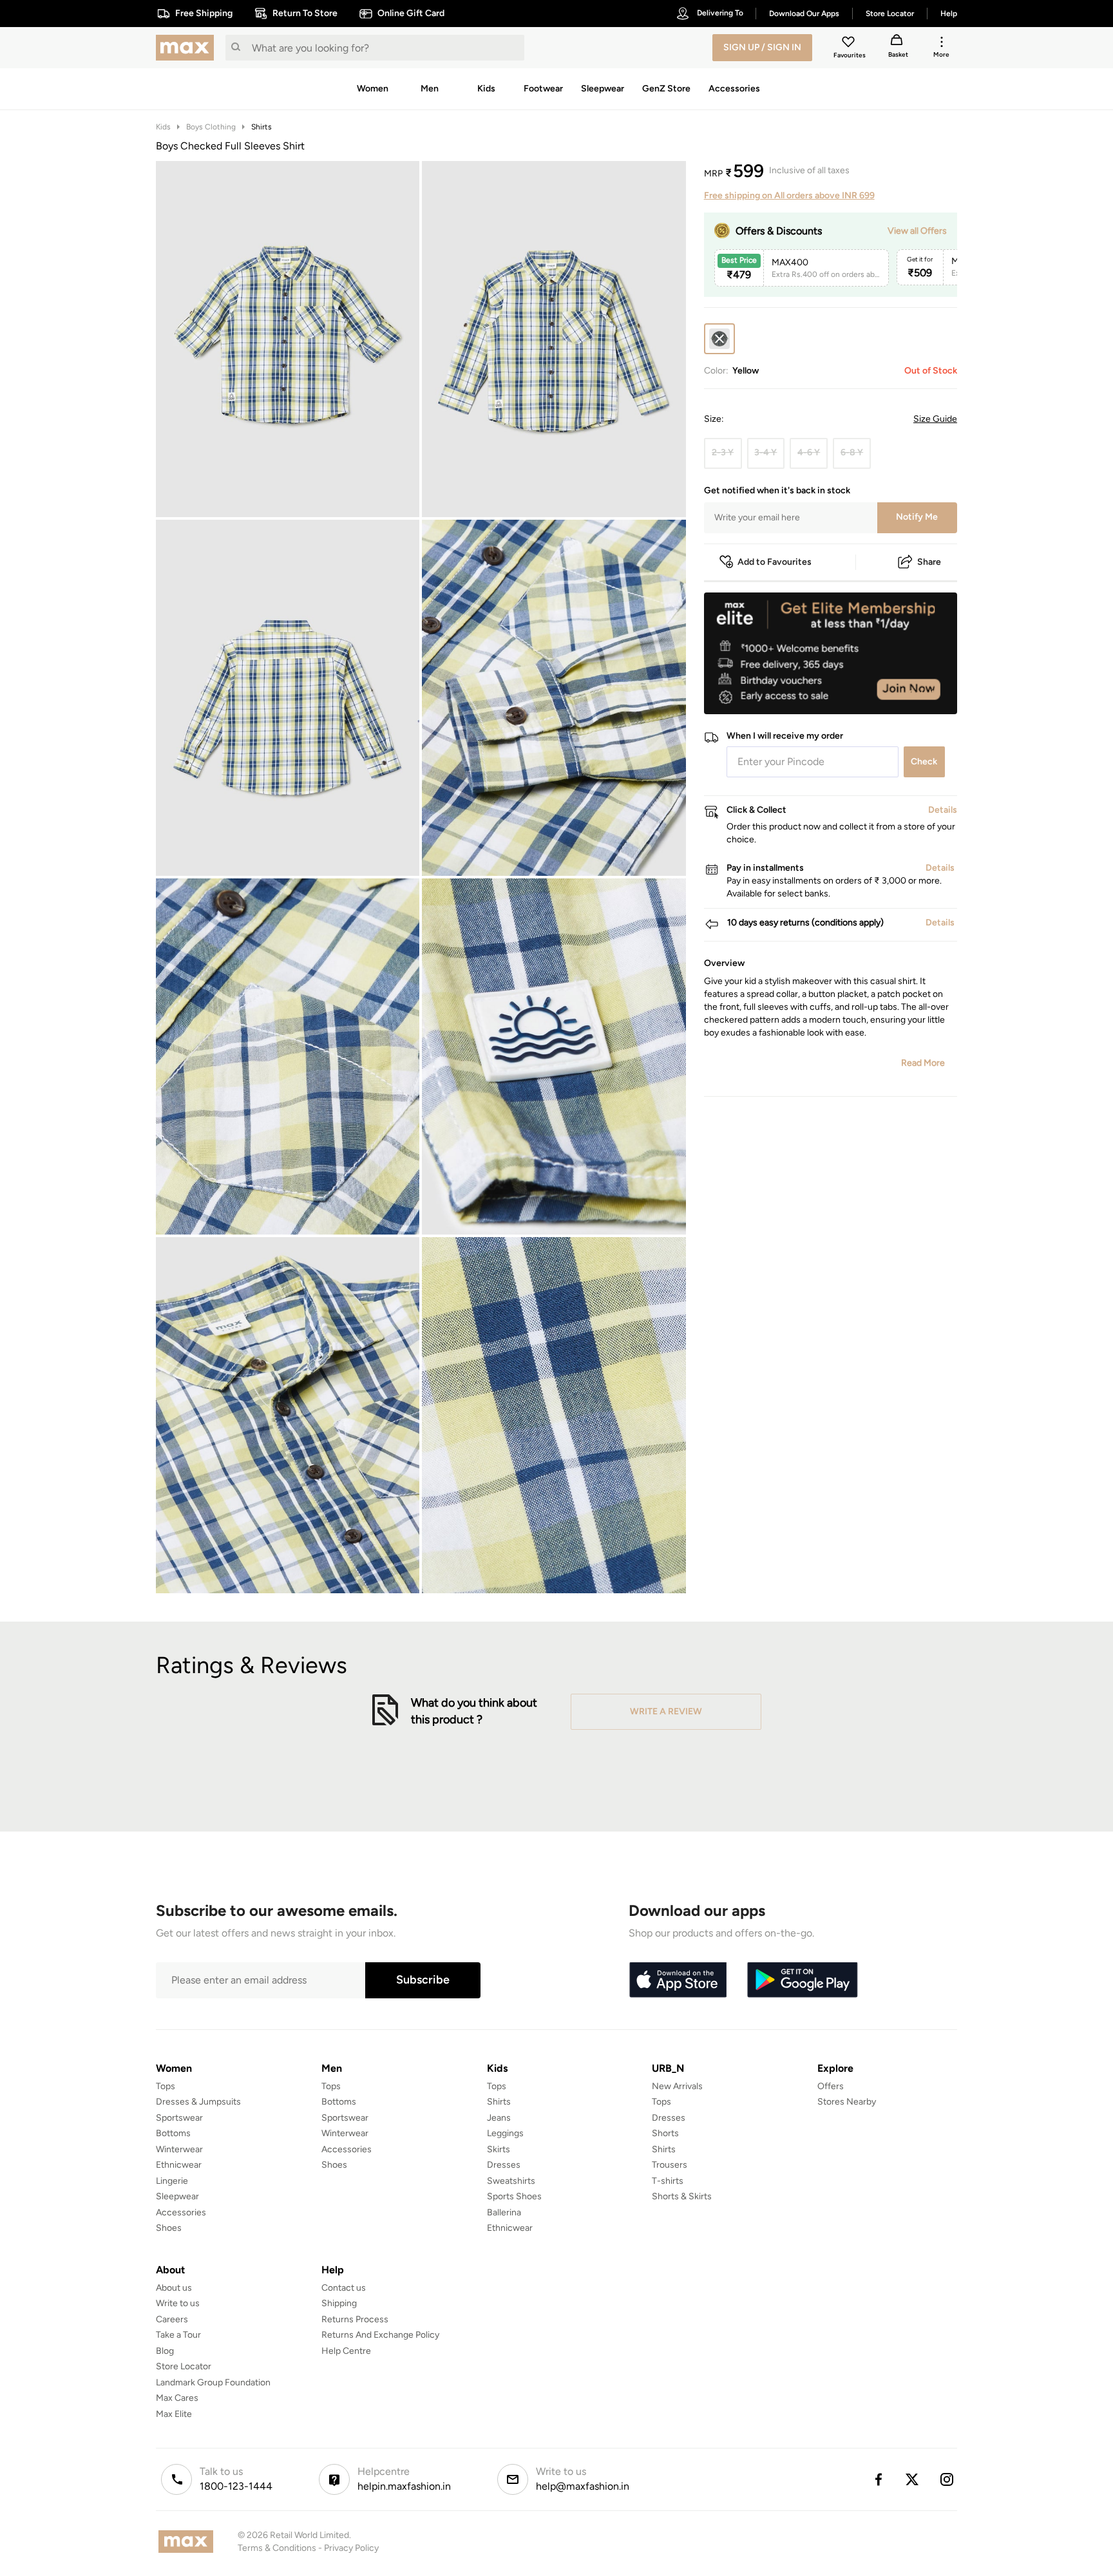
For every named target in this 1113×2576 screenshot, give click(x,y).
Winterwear (179, 2149)
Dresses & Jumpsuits (198, 2102)
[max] (188, 48)
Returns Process (355, 2319)
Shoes (169, 2228)
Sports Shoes (514, 2196)
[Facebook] (878, 2479)
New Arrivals (677, 2086)
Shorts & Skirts (682, 2196)
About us (174, 2288)
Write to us (178, 2303)
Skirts (499, 2149)
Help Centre (346, 2351)
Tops (166, 2086)
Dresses (504, 2165)
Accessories (181, 2212)
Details (924, 694)
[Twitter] (913, 2479)
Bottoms (173, 2133)
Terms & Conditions (277, 2548)
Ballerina (504, 2212)
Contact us (344, 2288)
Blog (165, 2351)
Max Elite (174, 2414)
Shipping (339, 2303)
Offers (831, 2086)
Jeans (499, 2118)
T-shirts (668, 2181)
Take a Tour (178, 2335)
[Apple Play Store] (678, 1980)
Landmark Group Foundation (213, 2382)
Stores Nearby (847, 2102)
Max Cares (177, 2398)
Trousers (670, 2165)
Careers (172, 2319)
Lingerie (172, 2181)
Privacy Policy (351, 2548)
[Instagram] (947, 2479)
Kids (163, 127)
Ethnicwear (179, 2165)
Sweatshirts (511, 2181)
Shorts (665, 2133)
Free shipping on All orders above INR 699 (789, 195)
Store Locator (184, 2366)
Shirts (262, 127)
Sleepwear (177, 2196)
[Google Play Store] (803, 1980)
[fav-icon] (850, 44)
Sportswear (179, 2118)
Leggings (505, 2133)
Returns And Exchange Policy (380, 2335)
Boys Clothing (211, 127)
